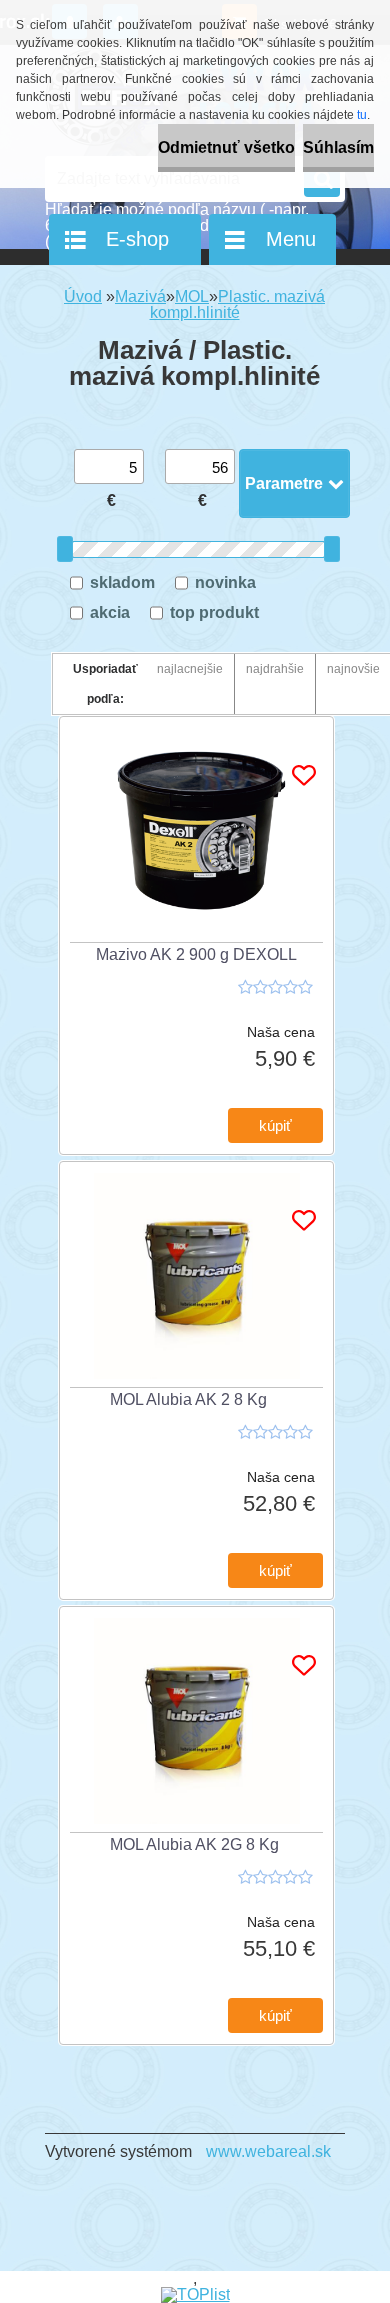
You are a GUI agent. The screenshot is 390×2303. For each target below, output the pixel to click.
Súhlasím (338, 147)
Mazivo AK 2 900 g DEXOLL (196, 954)
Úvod (83, 296)
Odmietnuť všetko (226, 147)
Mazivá (140, 296)
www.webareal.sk (268, 2151)
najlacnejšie (190, 669)
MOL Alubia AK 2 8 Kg (188, 1399)
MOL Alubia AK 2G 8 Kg (194, 1844)
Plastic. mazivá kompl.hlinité (238, 304)
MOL (192, 296)
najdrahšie (275, 669)
